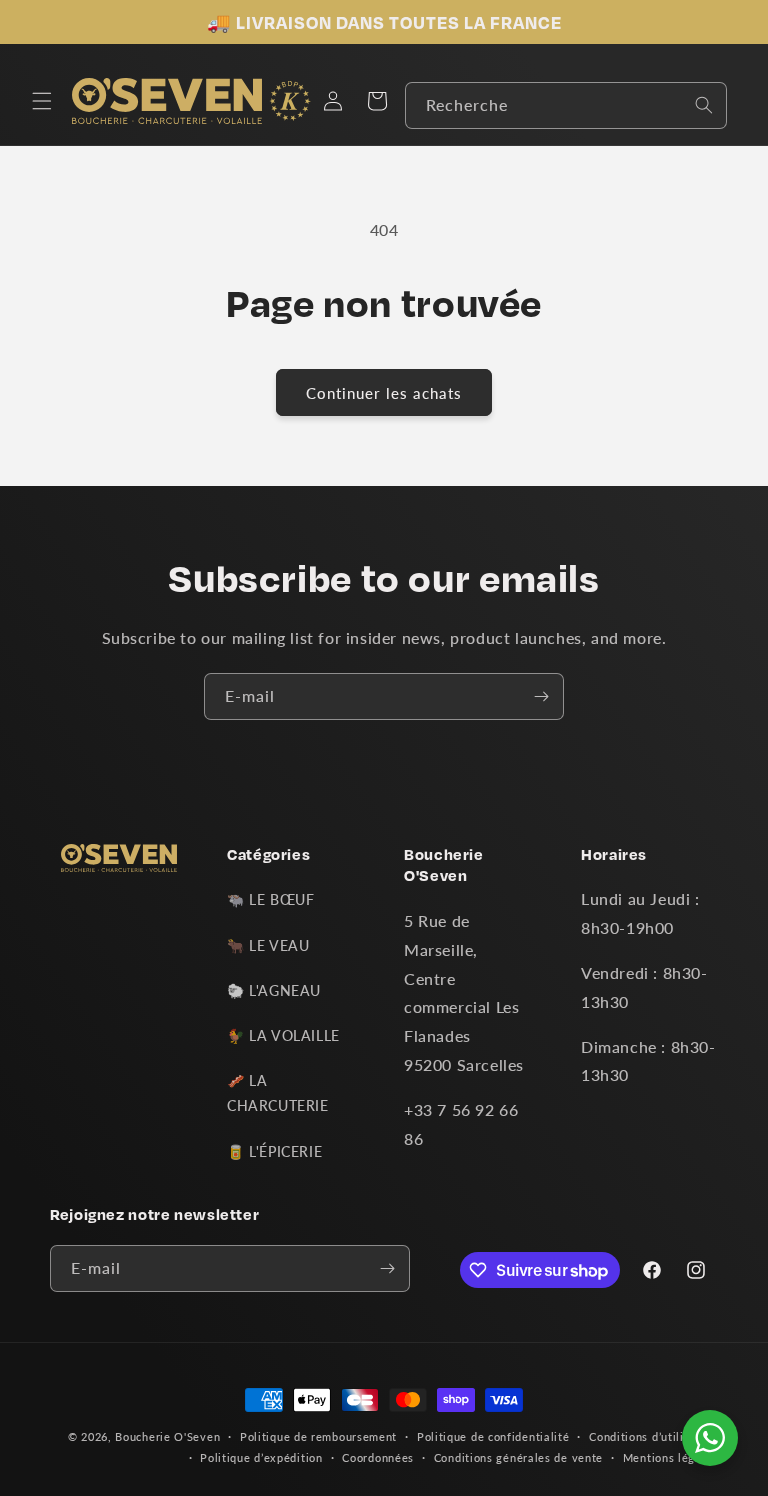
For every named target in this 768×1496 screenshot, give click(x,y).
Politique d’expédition (261, 1457)
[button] (42, 101)
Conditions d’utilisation (653, 1436)
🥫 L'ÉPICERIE (274, 1151)
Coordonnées (378, 1457)
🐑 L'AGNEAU (274, 990)
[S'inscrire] (541, 696)
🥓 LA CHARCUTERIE (278, 1093)
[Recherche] (704, 105)
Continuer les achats (384, 393)
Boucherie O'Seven (167, 1436)
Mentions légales (670, 1457)
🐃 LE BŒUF (270, 899)
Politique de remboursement (318, 1436)
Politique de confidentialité (493, 1436)
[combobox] (566, 105)
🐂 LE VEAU (268, 945)
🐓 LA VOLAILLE (283, 1035)
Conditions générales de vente (518, 1457)
